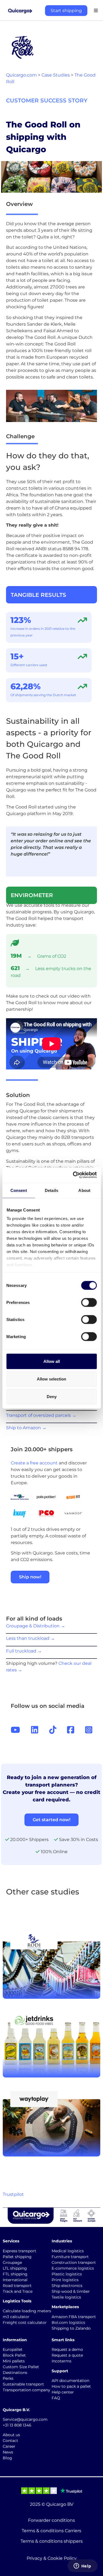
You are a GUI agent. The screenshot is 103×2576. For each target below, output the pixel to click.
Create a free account (34, 1463)
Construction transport (74, 2262)
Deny (52, 1396)
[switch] (89, 1302)
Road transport (17, 2286)
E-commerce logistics (73, 2268)
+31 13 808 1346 (17, 2425)
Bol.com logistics (68, 2322)
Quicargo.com (21, 75)
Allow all (52, 1361)
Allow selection (51, 1379)
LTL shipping (15, 2268)
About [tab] (84, 1190)
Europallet (13, 2349)
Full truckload (24, 1651)
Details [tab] (51, 1190)
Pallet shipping (17, 2257)
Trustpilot (13, 2194)
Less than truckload (30, 1638)
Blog (7, 2458)
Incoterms (62, 2361)
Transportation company (27, 2390)
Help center (63, 2392)
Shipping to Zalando (71, 2328)
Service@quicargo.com (25, 2419)
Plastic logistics (67, 2274)
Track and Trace (18, 2291)
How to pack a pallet (71, 2386)
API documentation (70, 2381)
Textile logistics (66, 2297)
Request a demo (67, 2349)
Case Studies (56, 75)
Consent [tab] (19, 1190)
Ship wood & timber (71, 2291)
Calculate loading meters (27, 2311)
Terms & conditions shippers (52, 2541)
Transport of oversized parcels (41, 1415)
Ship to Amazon (26, 1428)
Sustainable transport (23, 2384)
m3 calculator (16, 2317)
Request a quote (67, 2355)
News (8, 2452)
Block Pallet (14, 2355)
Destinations (15, 2373)
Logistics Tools (17, 2301)
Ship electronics (67, 2286)
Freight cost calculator (25, 2322)
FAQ (56, 2398)
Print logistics (65, 2280)
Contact (10, 2441)
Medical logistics (68, 2251)
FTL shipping (15, 2274)
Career (9, 2446)
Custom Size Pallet (21, 2367)
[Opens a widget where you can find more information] (82, 2566)
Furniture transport (70, 2257)
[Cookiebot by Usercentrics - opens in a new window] (73, 1175)
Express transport (20, 2251)
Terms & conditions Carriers (51, 2531)
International (15, 2280)
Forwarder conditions (51, 2520)
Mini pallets (14, 2361)
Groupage (12, 2262)
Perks (8, 2378)
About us (11, 2435)
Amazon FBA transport (74, 2317)
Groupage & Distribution (36, 1626)
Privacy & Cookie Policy (52, 2558)
